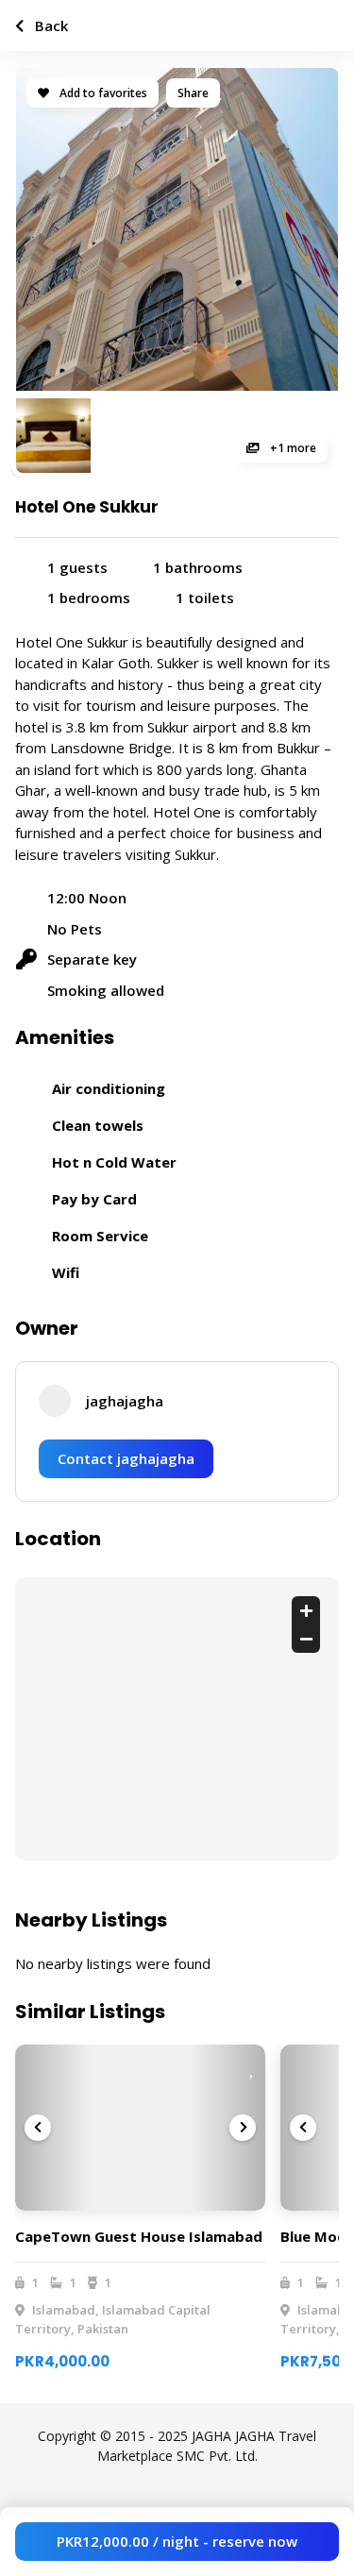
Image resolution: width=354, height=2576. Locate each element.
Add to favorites (102, 93)
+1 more (292, 448)
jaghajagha (125, 1401)
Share (193, 93)
